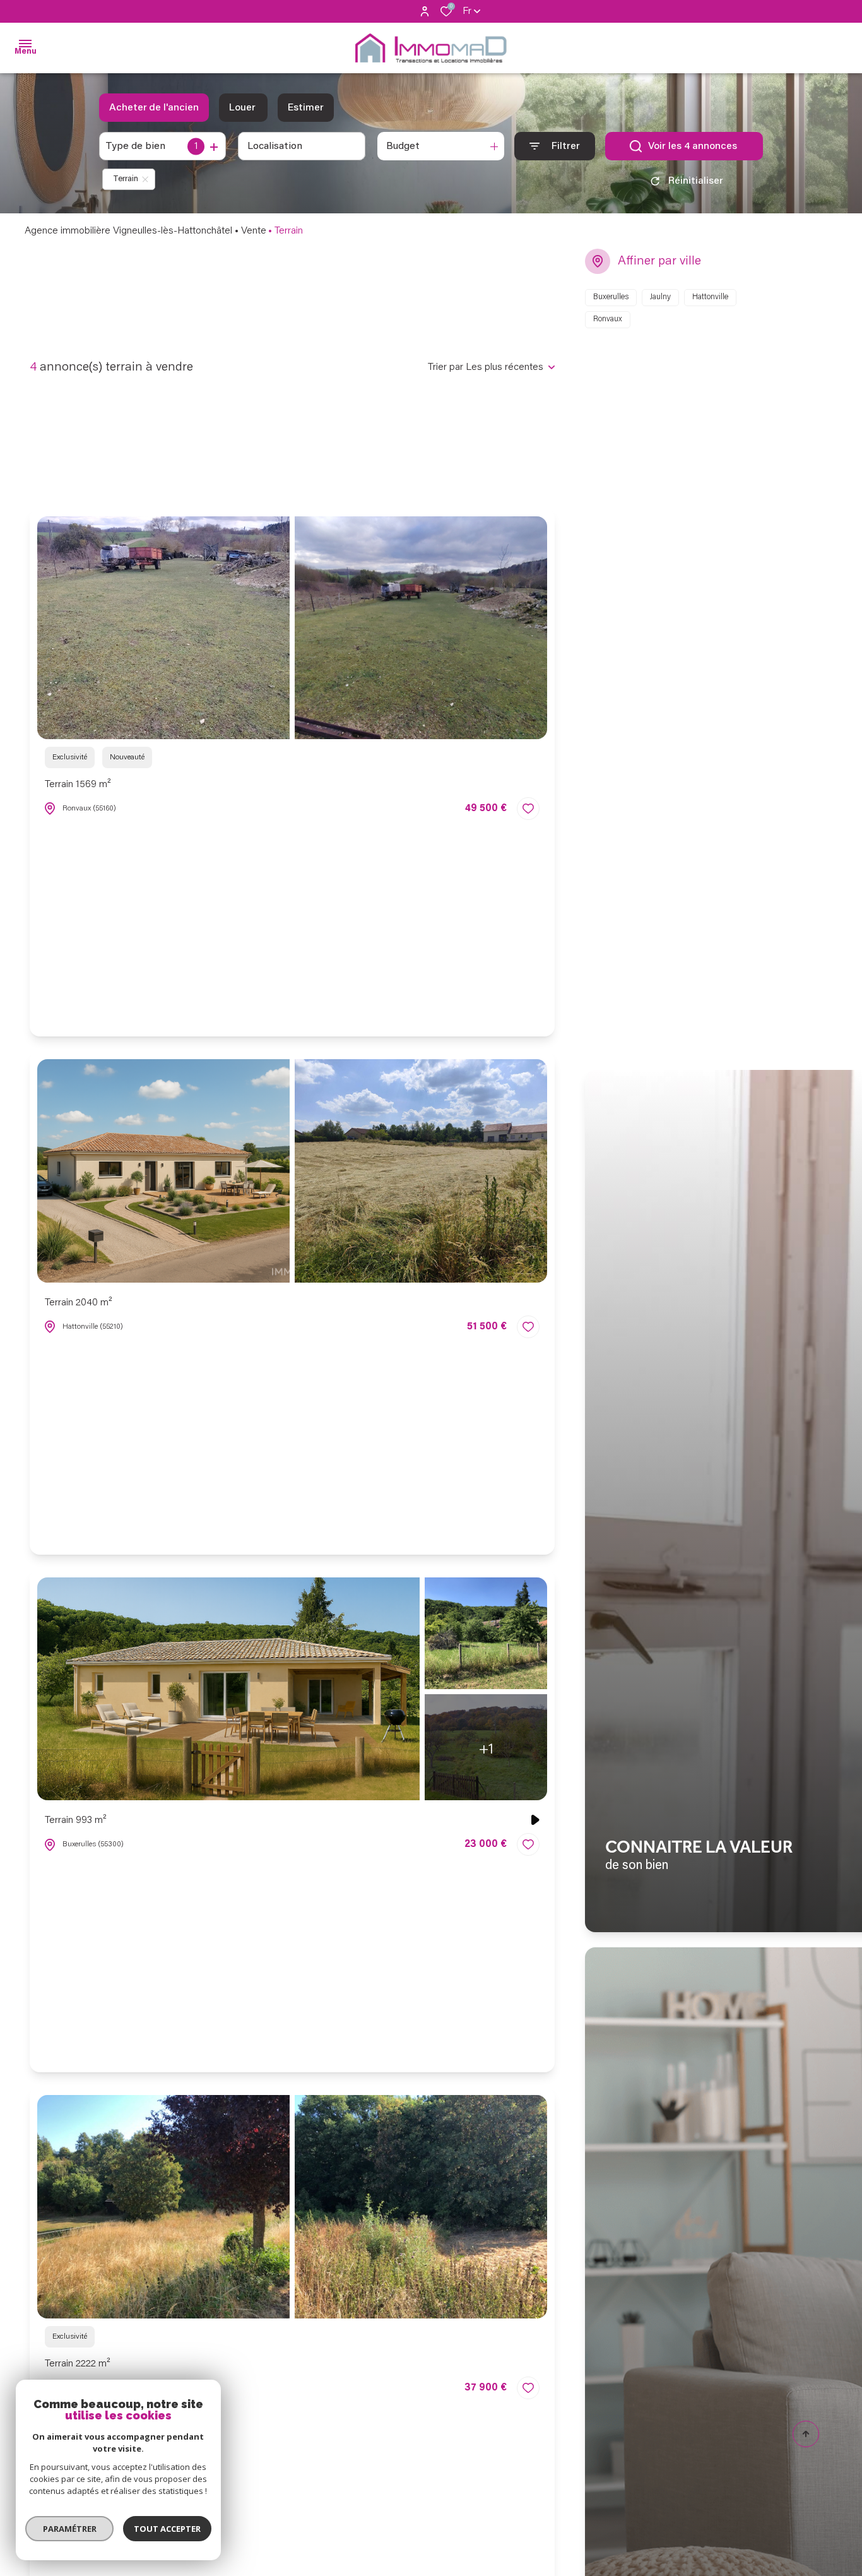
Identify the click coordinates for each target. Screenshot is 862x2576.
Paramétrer (70, 2529)
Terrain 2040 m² (79, 1303)
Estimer (306, 108)
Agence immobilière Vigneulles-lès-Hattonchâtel (128, 231)
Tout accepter (167, 2529)
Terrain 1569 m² (78, 785)
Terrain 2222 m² (78, 2364)
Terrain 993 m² (76, 1820)
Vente (254, 231)
